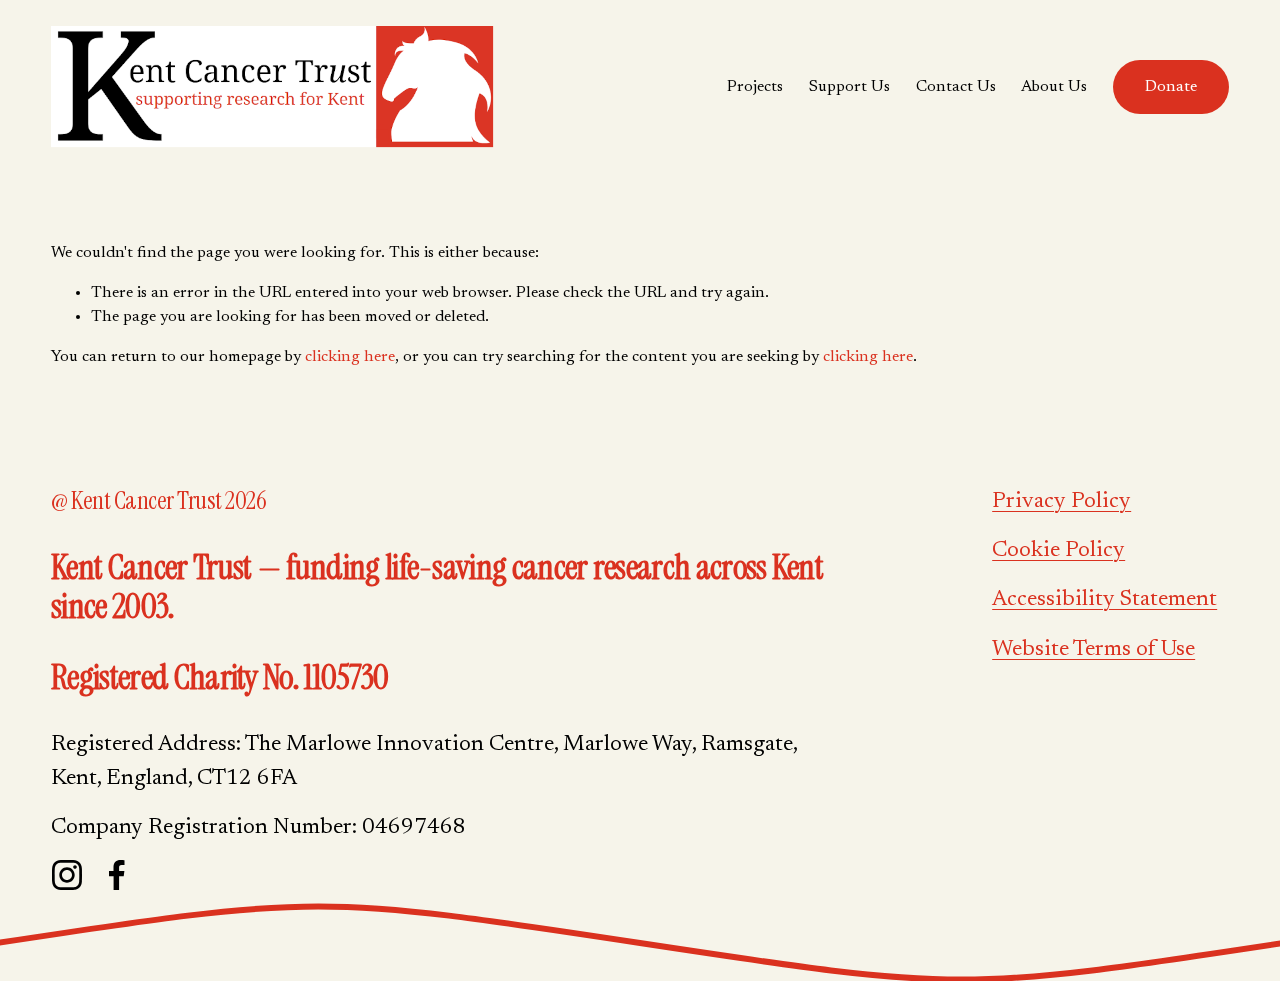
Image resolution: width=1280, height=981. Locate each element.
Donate (1171, 87)
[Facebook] (117, 875)
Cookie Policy (1058, 551)
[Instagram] (67, 875)
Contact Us (956, 87)
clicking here (350, 357)
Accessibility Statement (1104, 600)
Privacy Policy (1061, 502)
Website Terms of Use (1093, 650)
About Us (1054, 87)
